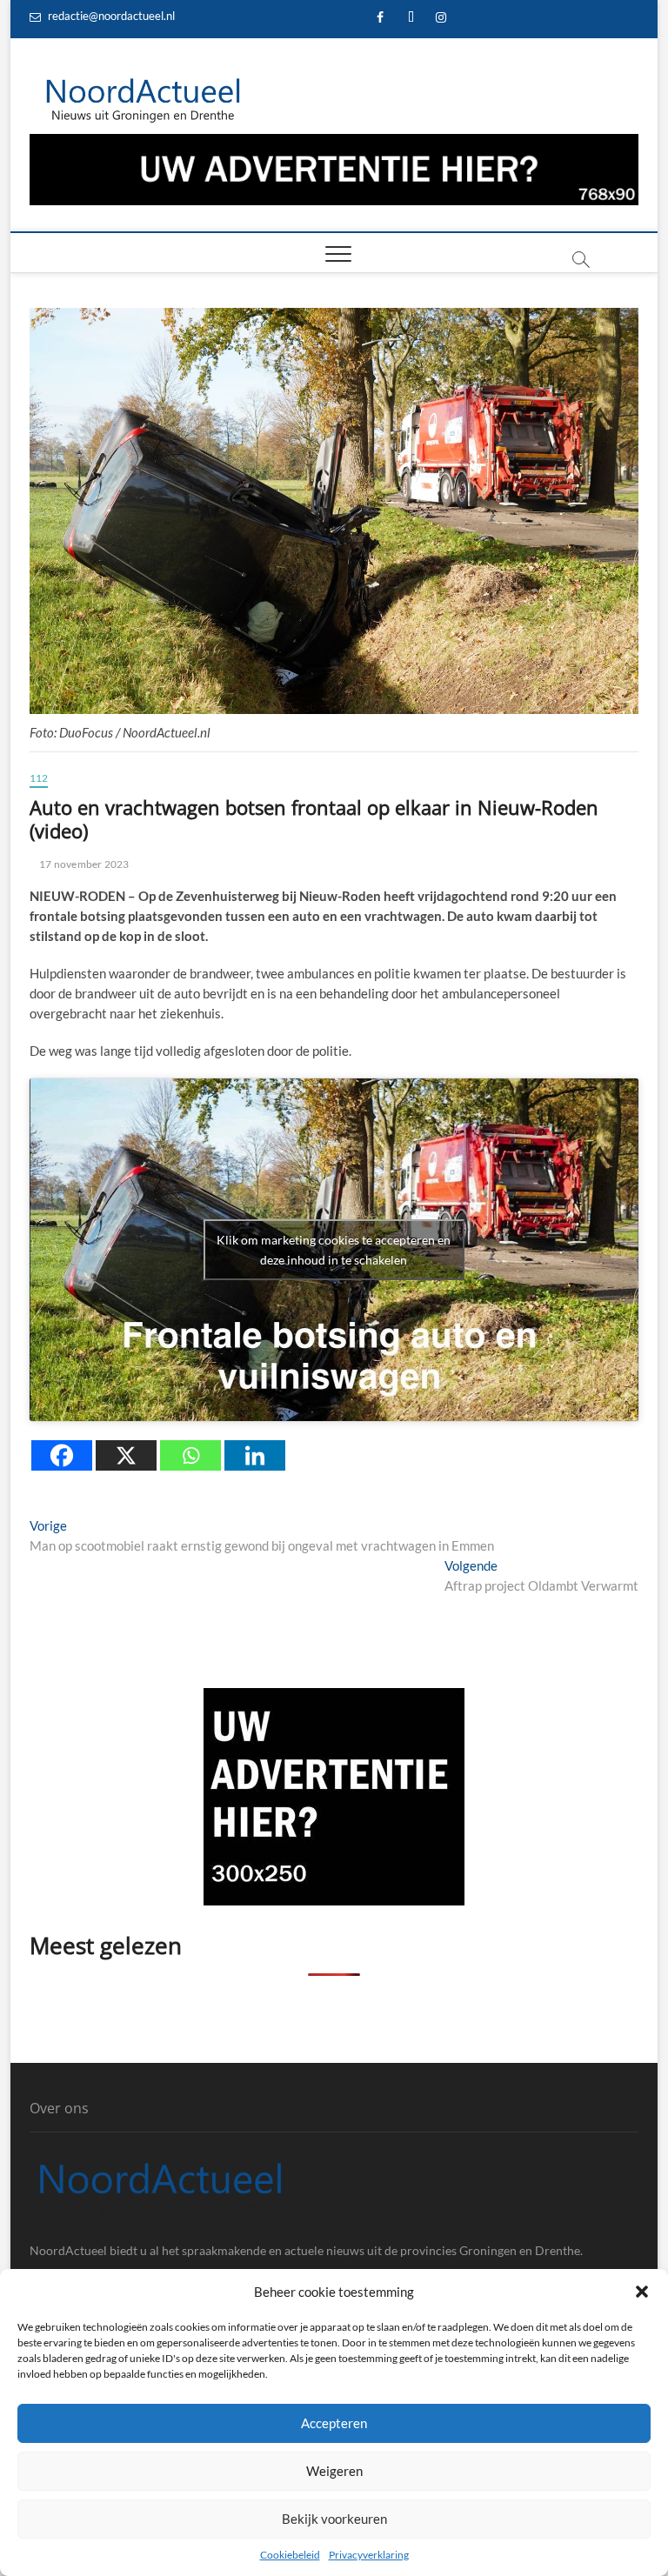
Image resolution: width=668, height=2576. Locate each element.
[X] (126, 1455)
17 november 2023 (83, 864)
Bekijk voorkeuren (334, 2519)
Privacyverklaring (369, 2555)
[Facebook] (62, 1455)
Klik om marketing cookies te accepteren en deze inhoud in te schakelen (334, 1250)
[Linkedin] (255, 1455)
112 (39, 778)
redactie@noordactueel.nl (110, 16)
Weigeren (334, 2471)
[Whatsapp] (190, 1455)
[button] (642, 2292)
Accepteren (334, 2423)
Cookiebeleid (290, 2555)
